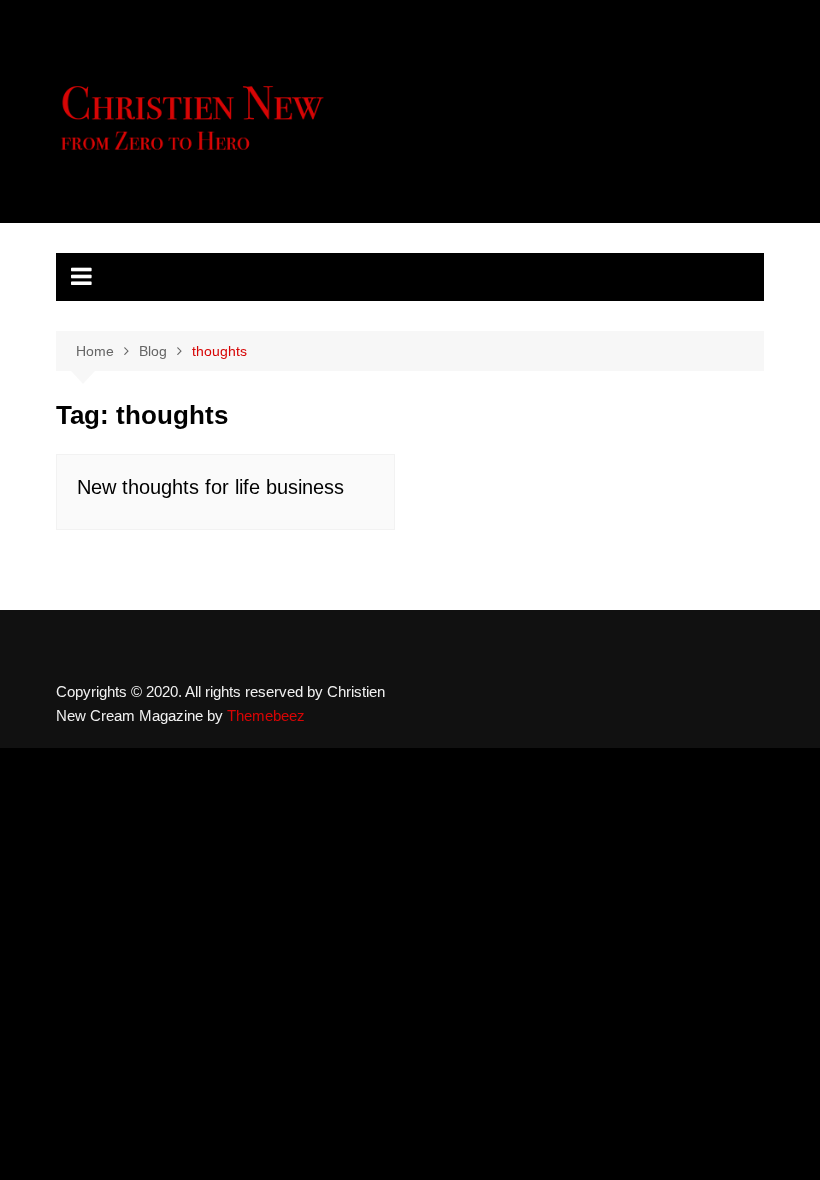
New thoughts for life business (210, 487)
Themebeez (266, 715)
